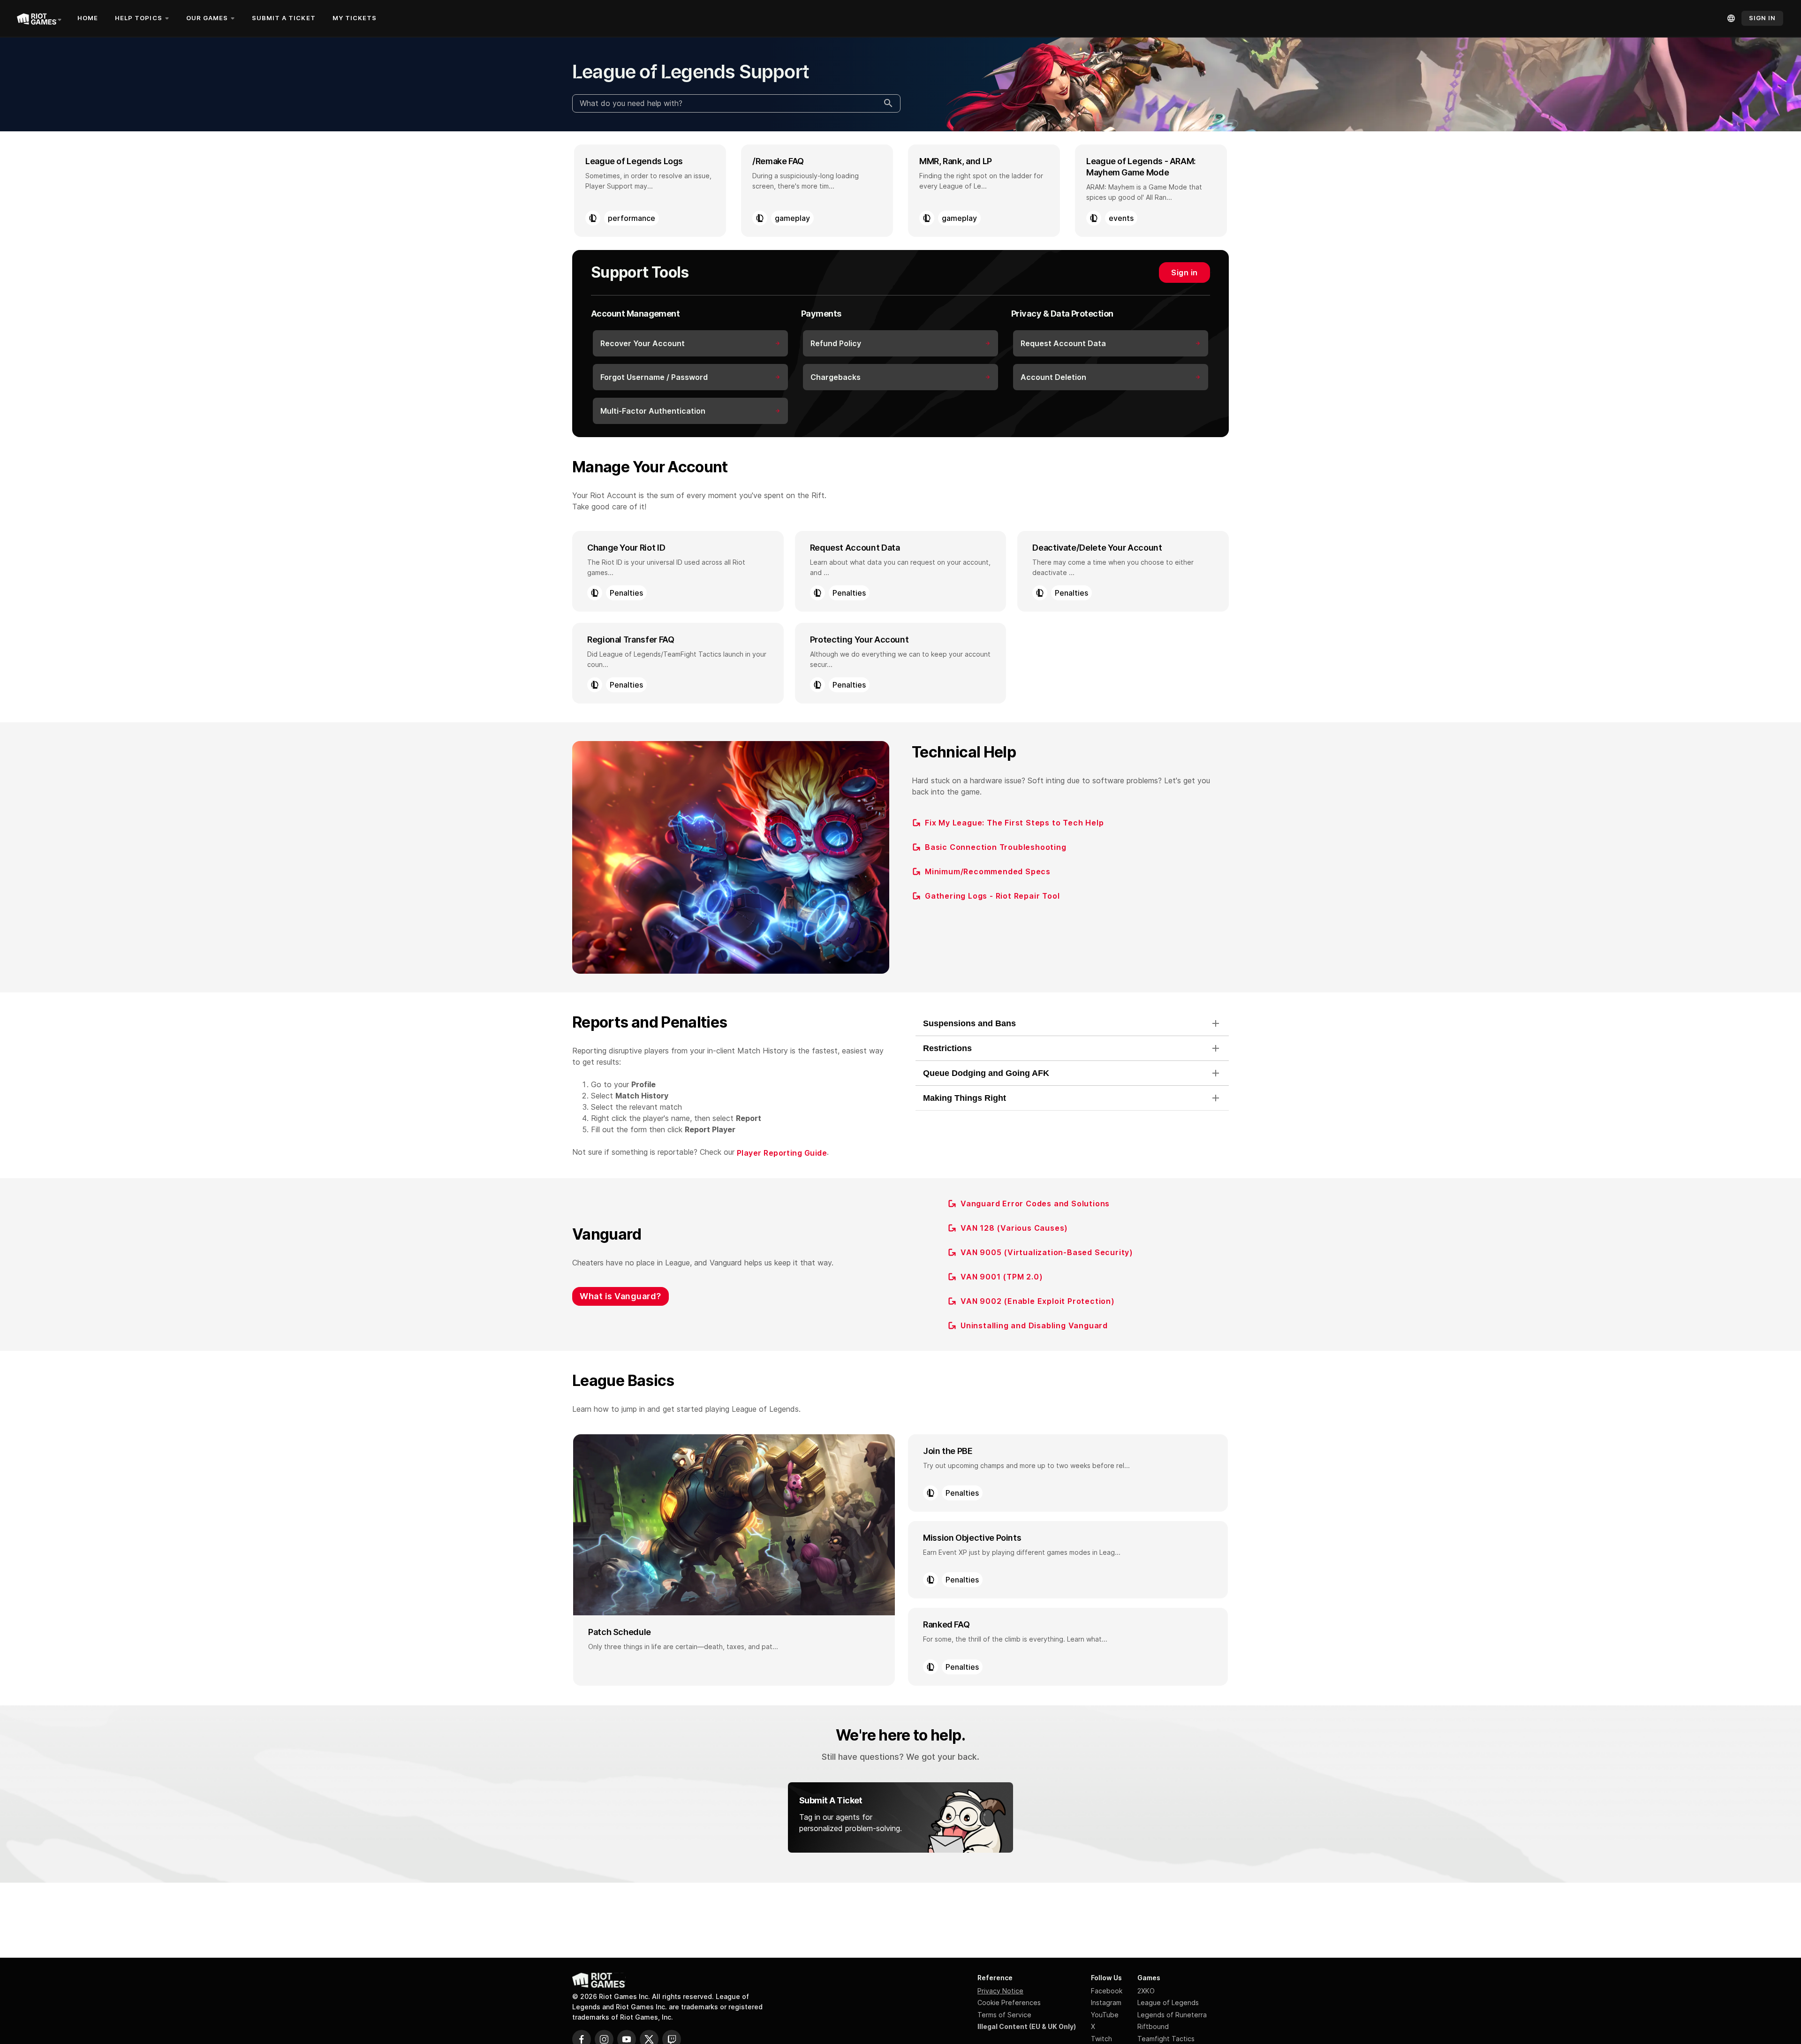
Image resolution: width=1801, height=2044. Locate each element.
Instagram (1106, 2002)
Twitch (1101, 2039)
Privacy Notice (1000, 1991)
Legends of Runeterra (1172, 2015)
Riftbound (1153, 2026)
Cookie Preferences (1009, 2002)
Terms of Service (1004, 2015)
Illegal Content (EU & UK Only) (1027, 2026)
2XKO (1146, 1991)
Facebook (1107, 1991)
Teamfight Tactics (1166, 2039)
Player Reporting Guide (782, 1153)
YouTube (1105, 2015)
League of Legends (1168, 2002)
